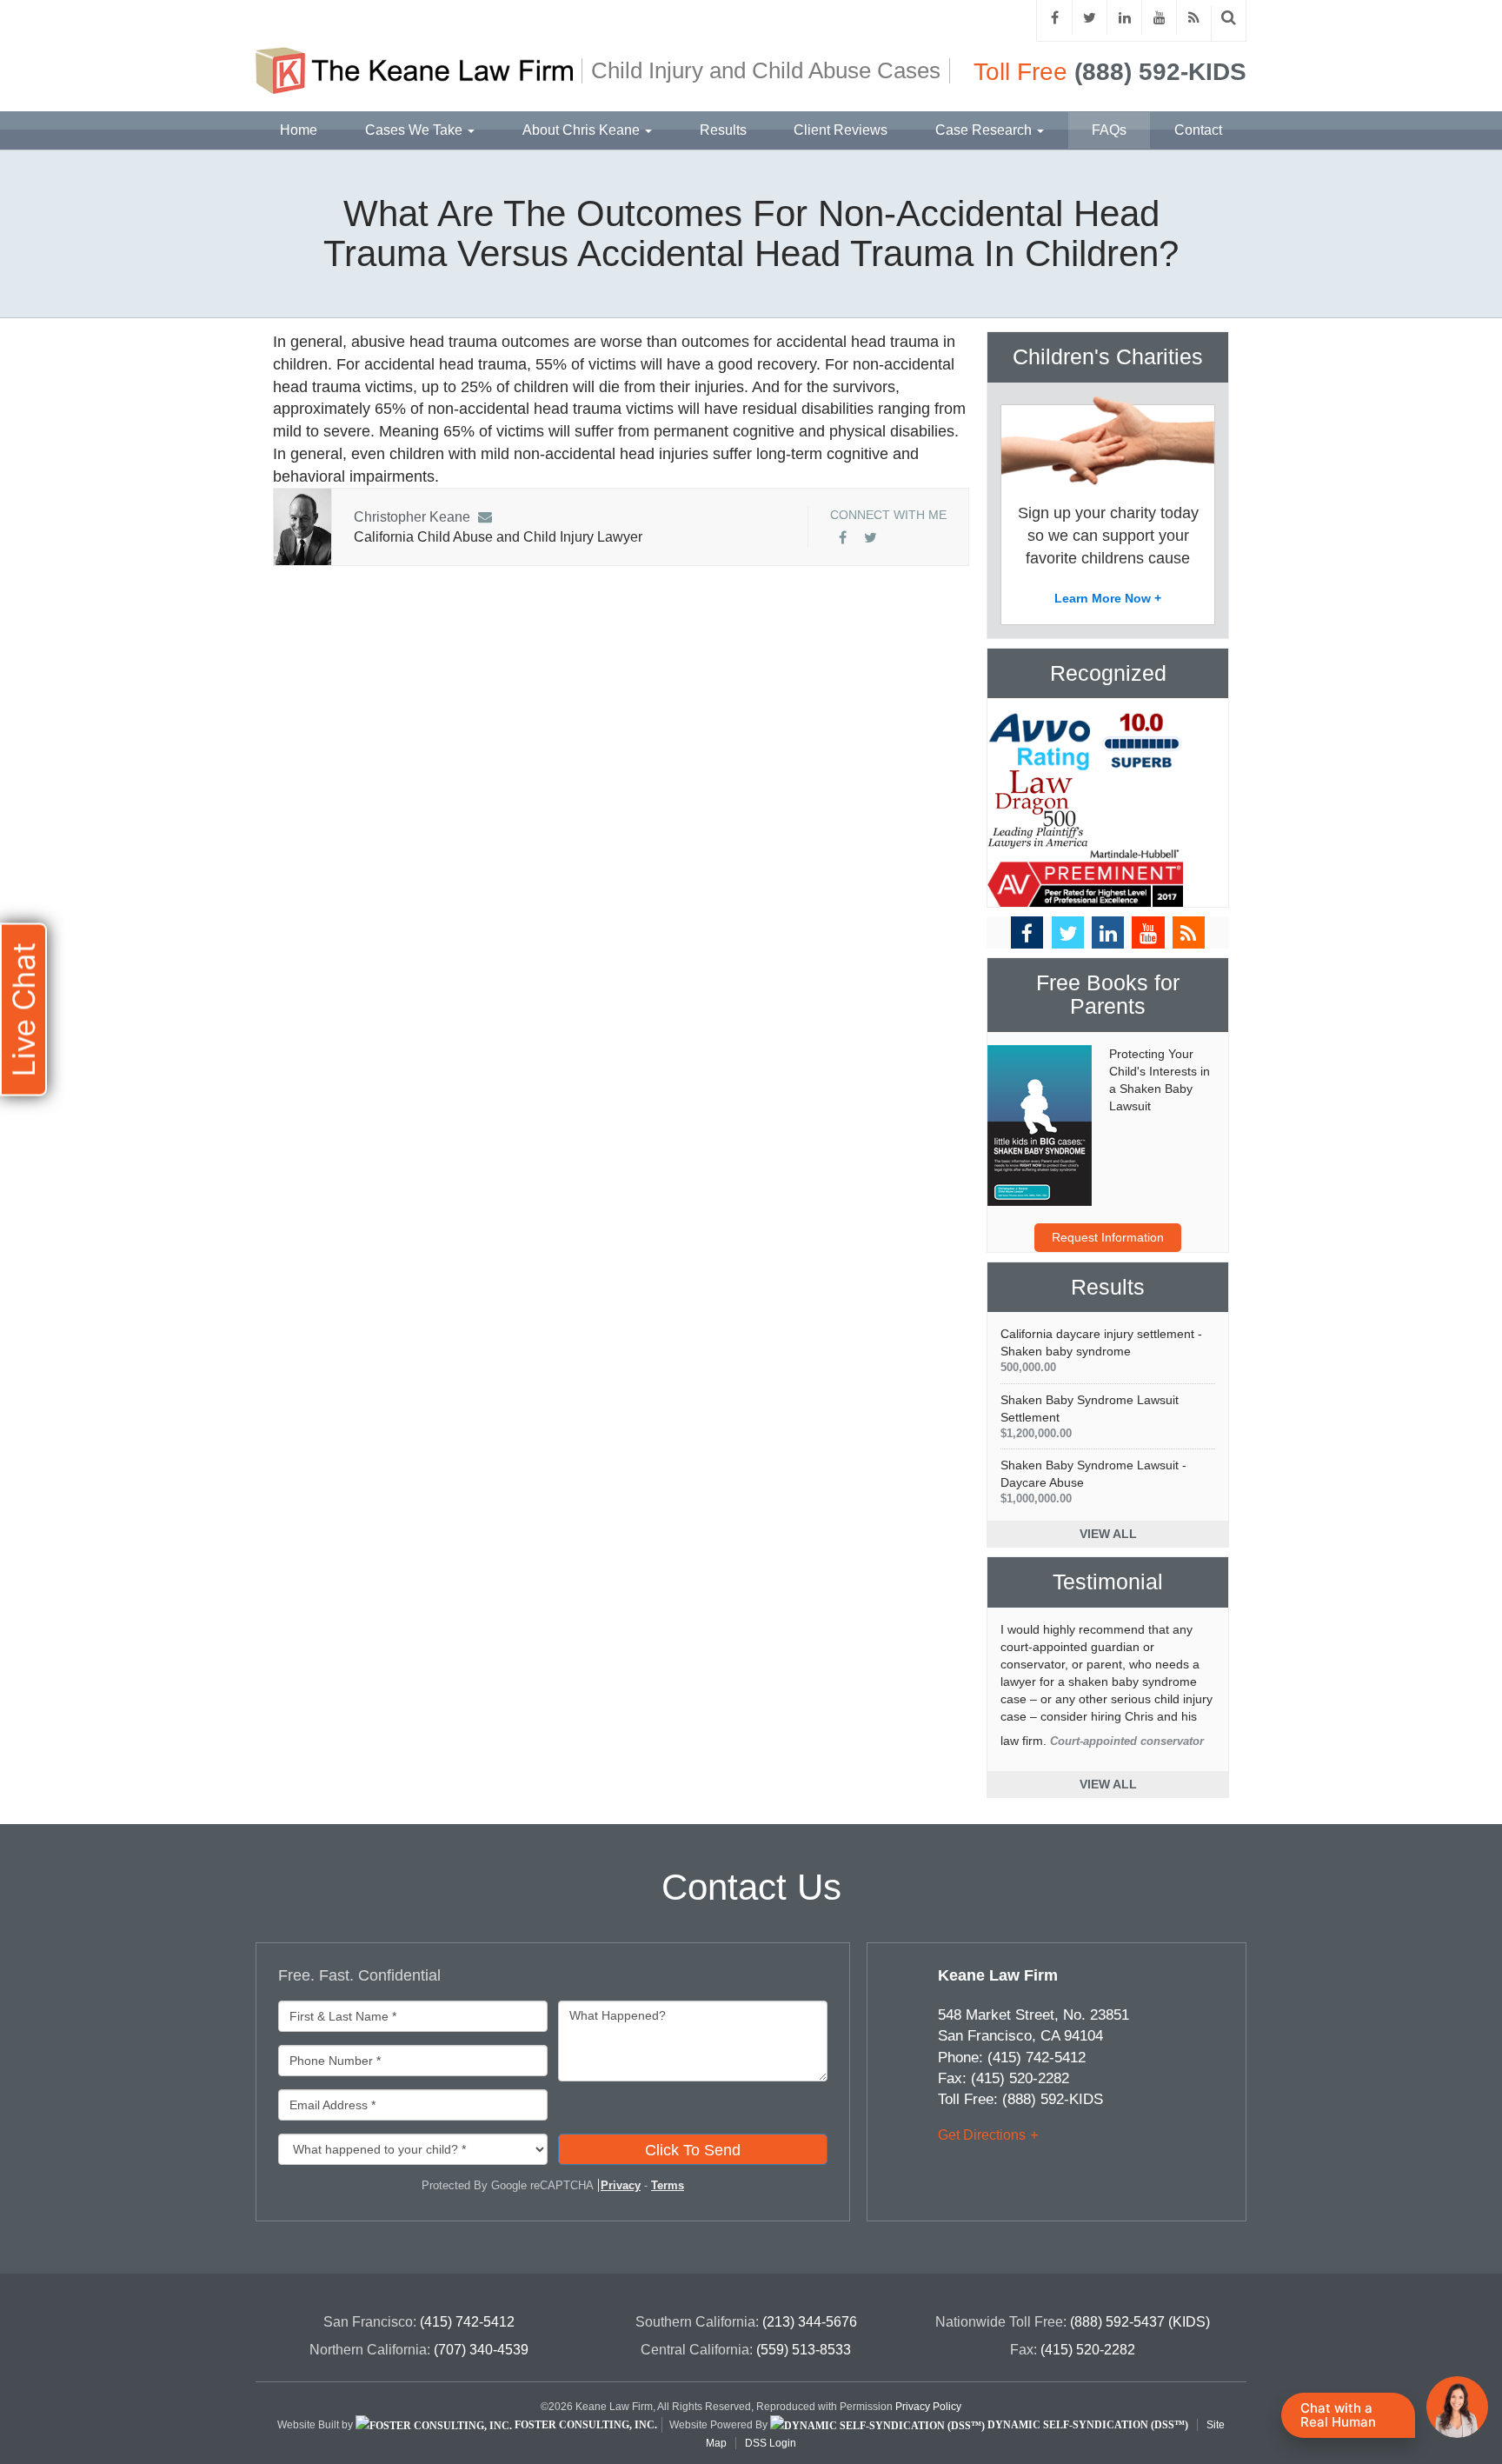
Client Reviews (841, 130)
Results (723, 130)
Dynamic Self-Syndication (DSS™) (1087, 2425)
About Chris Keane (583, 130)
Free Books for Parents (1108, 995)
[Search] (1229, 18)
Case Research (985, 130)
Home (299, 130)
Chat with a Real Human (1338, 2415)
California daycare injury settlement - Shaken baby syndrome (1101, 1350)
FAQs (1109, 130)
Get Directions (982, 2135)
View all (1108, 1534)
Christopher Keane (412, 517)
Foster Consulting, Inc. (585, 2425)
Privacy (621, 2185)
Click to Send (693, 2150)
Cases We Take (415, 130)
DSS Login (771, 2443)
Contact (1198, 130)
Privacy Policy (928, 2407)
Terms (668, 2185)
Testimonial (1108, 1582)
